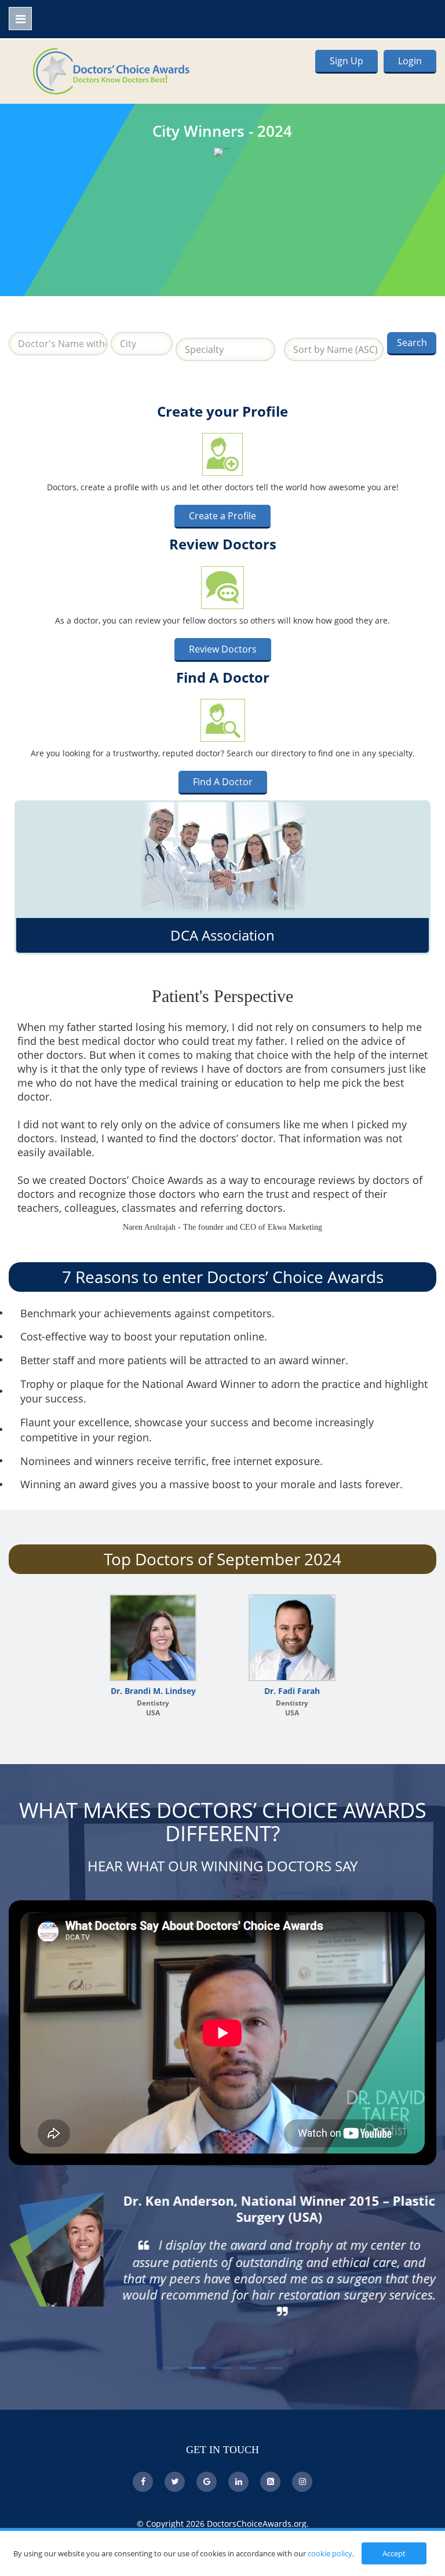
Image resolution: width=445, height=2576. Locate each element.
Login (410, 61)
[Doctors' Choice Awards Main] (111, 70)
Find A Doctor (223, 782)
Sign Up (346, 61)
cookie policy (330, 2553)
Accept (394, 2553)
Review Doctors (223, 649)
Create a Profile (222, 516)
